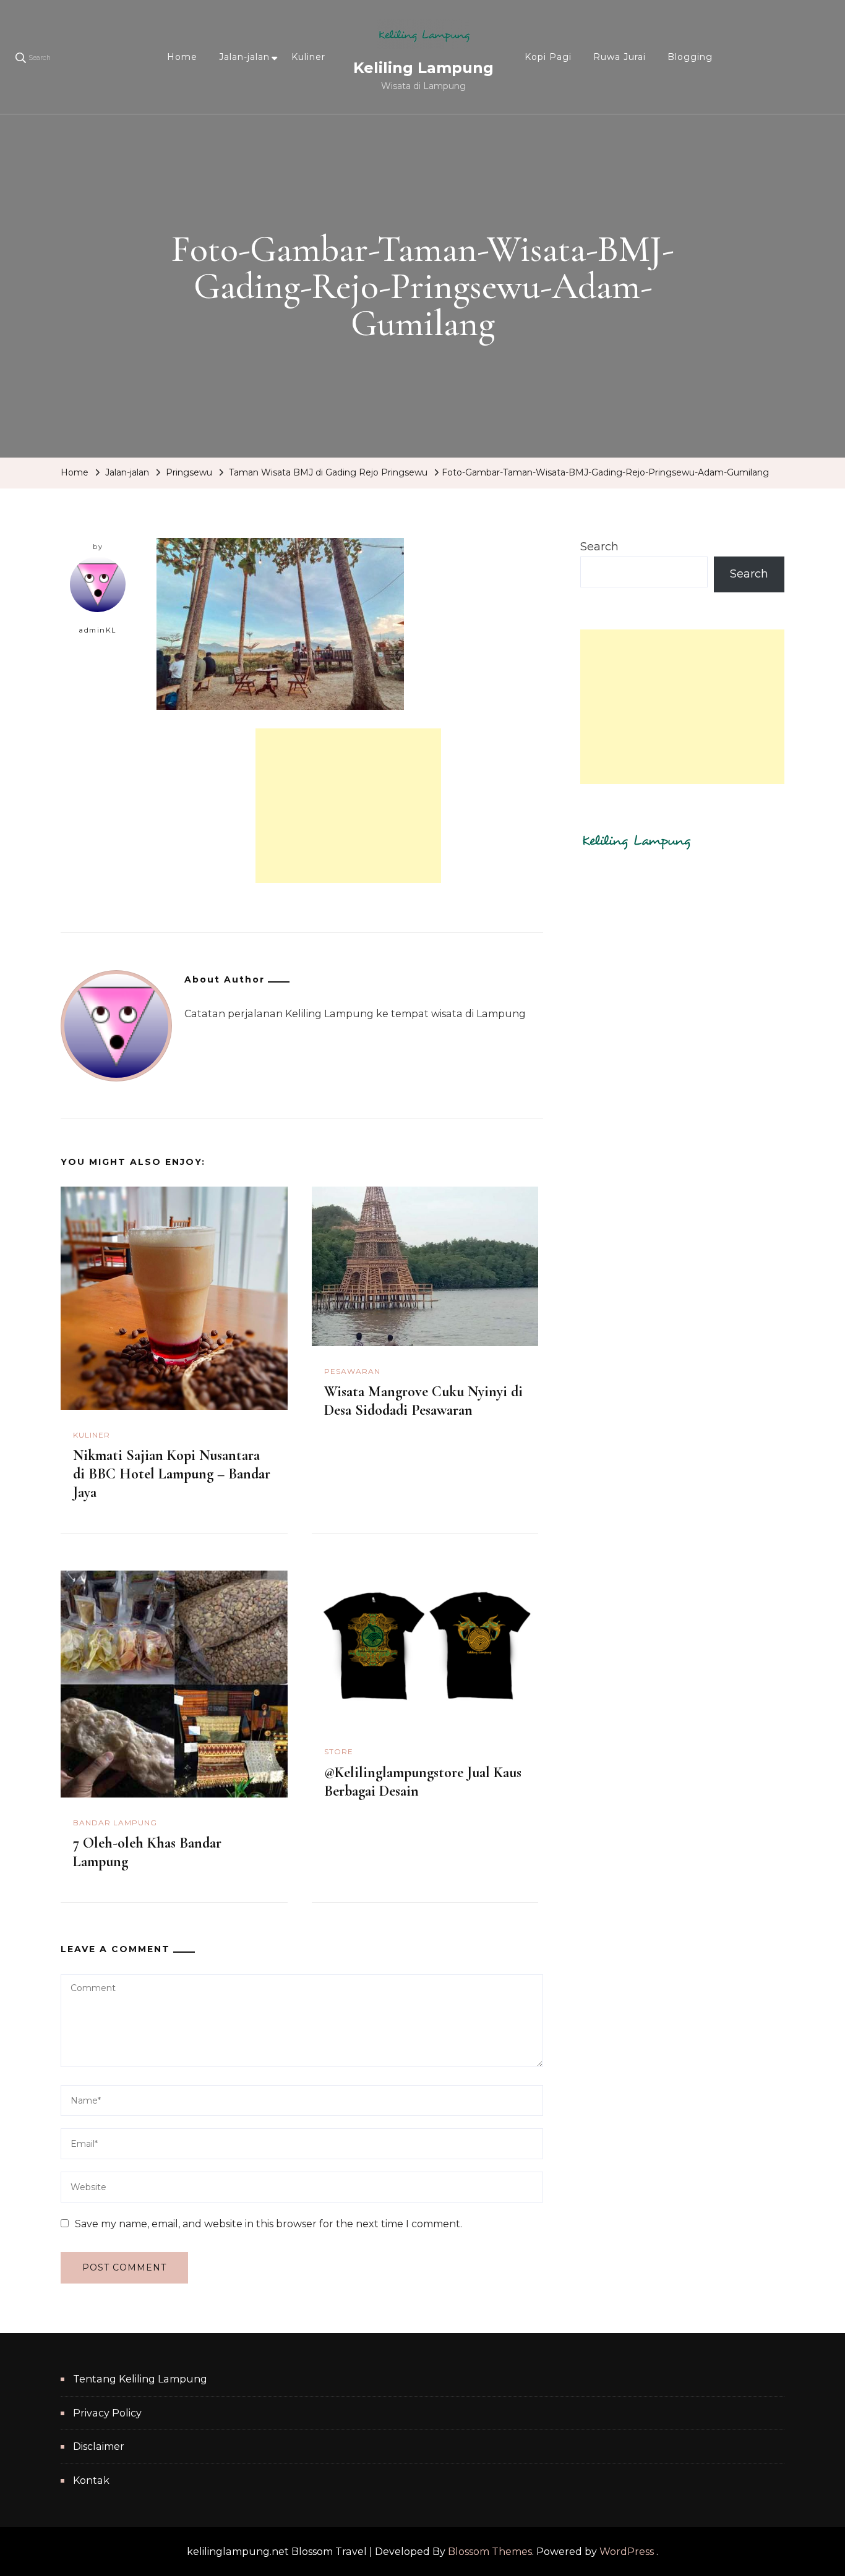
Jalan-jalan (244, 57)
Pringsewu (189, 472)
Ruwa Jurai (620, 57)
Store (339, 1751)
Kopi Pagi (548, 57)
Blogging (690, 57)
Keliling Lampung (423, 68)
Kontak (91, 2480)
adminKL (98, 630)
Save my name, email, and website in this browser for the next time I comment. (268, 2224)
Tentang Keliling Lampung (140, 2379)
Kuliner (308, 57)
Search (599, 547)
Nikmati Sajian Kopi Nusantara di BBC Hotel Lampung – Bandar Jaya (172, 1474)
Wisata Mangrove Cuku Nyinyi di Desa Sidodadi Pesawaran (423, 1401)
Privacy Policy (107, 2413)
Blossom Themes (490, 2552)
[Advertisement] (348, 806)
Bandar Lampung (115, 1823)
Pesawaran (352, 1371)
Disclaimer (99, 2446)
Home (182, 57)
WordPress (627, 2552)
